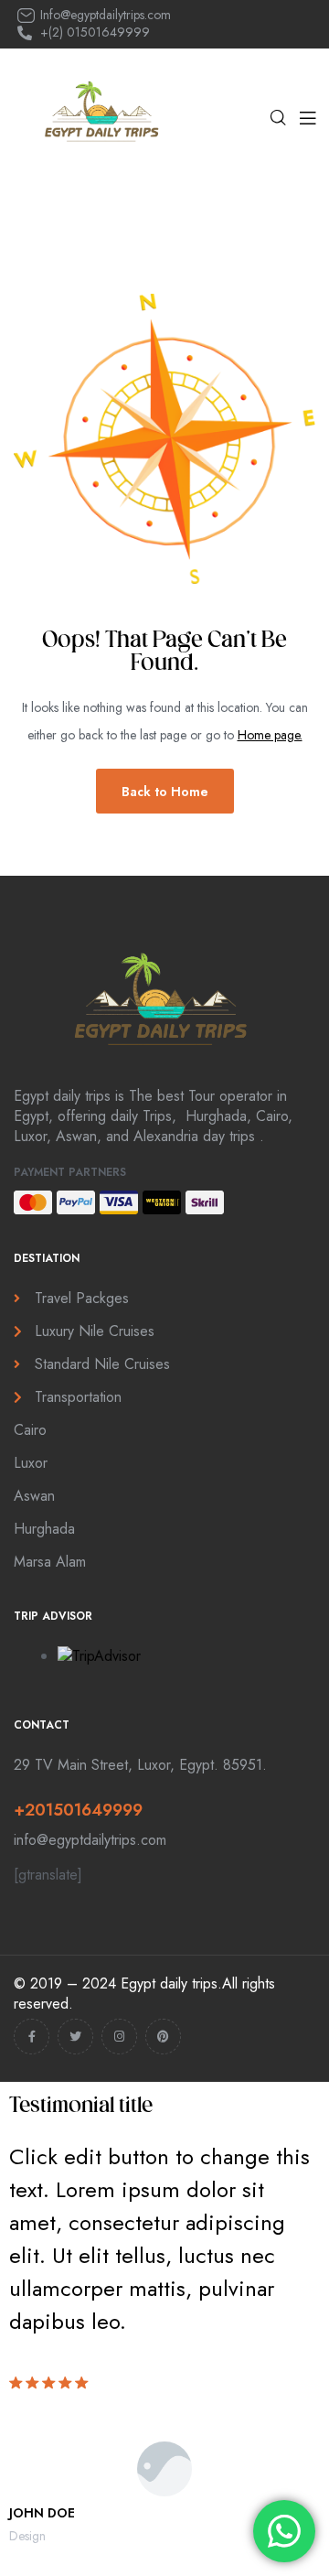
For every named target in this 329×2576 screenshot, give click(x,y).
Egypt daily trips (169, 1983)
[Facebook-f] (32, 2037)
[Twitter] (75, 2037)
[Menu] (308, 118)
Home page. (270, 735)
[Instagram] (119, 2037)
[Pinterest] (163, 2037)
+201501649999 (78, 1810)
